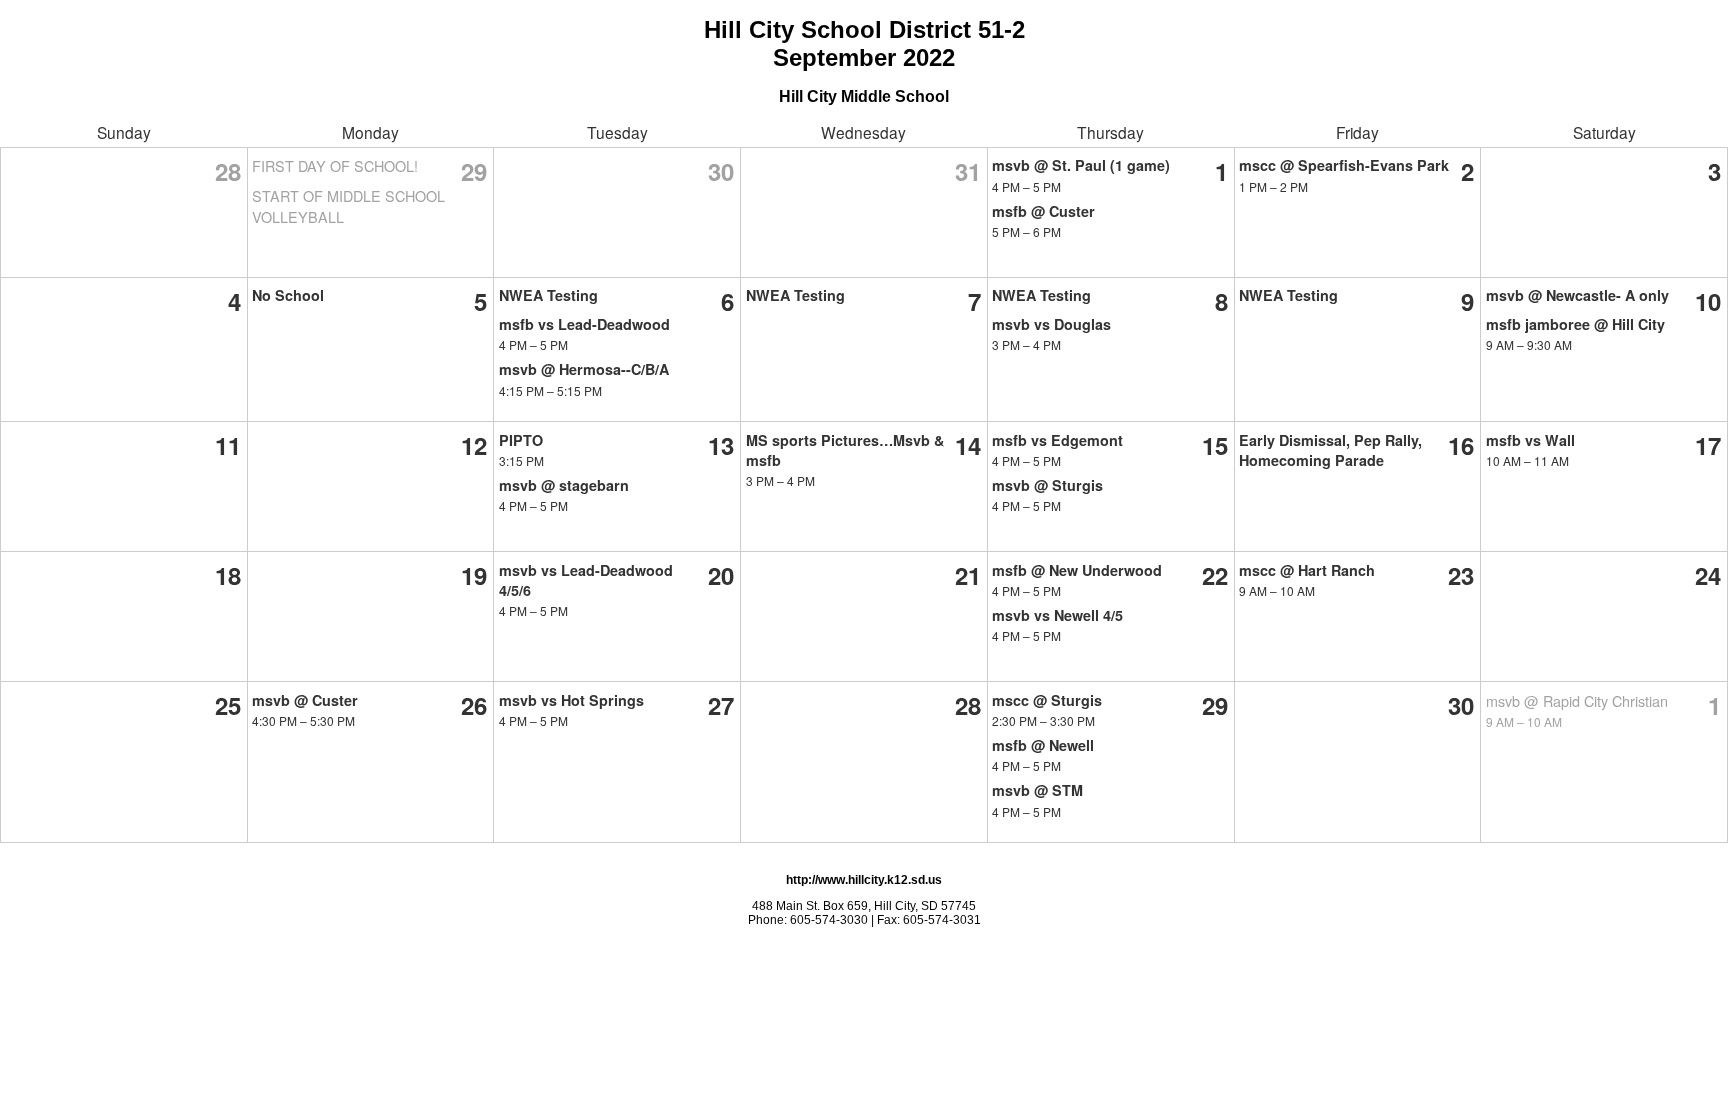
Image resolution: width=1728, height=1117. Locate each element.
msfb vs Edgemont (1057, 440)
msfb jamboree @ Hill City (1575, 324)
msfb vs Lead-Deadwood (584, 324)
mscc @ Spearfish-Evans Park (1344, 165)
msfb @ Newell (1043, 745)
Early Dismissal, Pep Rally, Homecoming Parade (1330, 450)
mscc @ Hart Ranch (1307, 570)
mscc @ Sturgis (1047, 700)
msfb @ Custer (1043, 211)
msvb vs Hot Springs (571, 700)
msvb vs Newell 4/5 (1057, 615)
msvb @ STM (1037, 790)
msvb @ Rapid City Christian (1577, 700)
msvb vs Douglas (1051, 324)
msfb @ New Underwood (1077, 570)
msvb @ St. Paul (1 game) (1081, 165)
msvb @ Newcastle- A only (1577, 295)
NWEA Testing (548, 295)
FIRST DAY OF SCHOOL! (335, 165)
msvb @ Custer (305, 700)
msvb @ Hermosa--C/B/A (584, 369)
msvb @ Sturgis (1047, 485)
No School (288, 295)
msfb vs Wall (1530, 440)
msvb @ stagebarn (564, 485)
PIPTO (521, 440)
